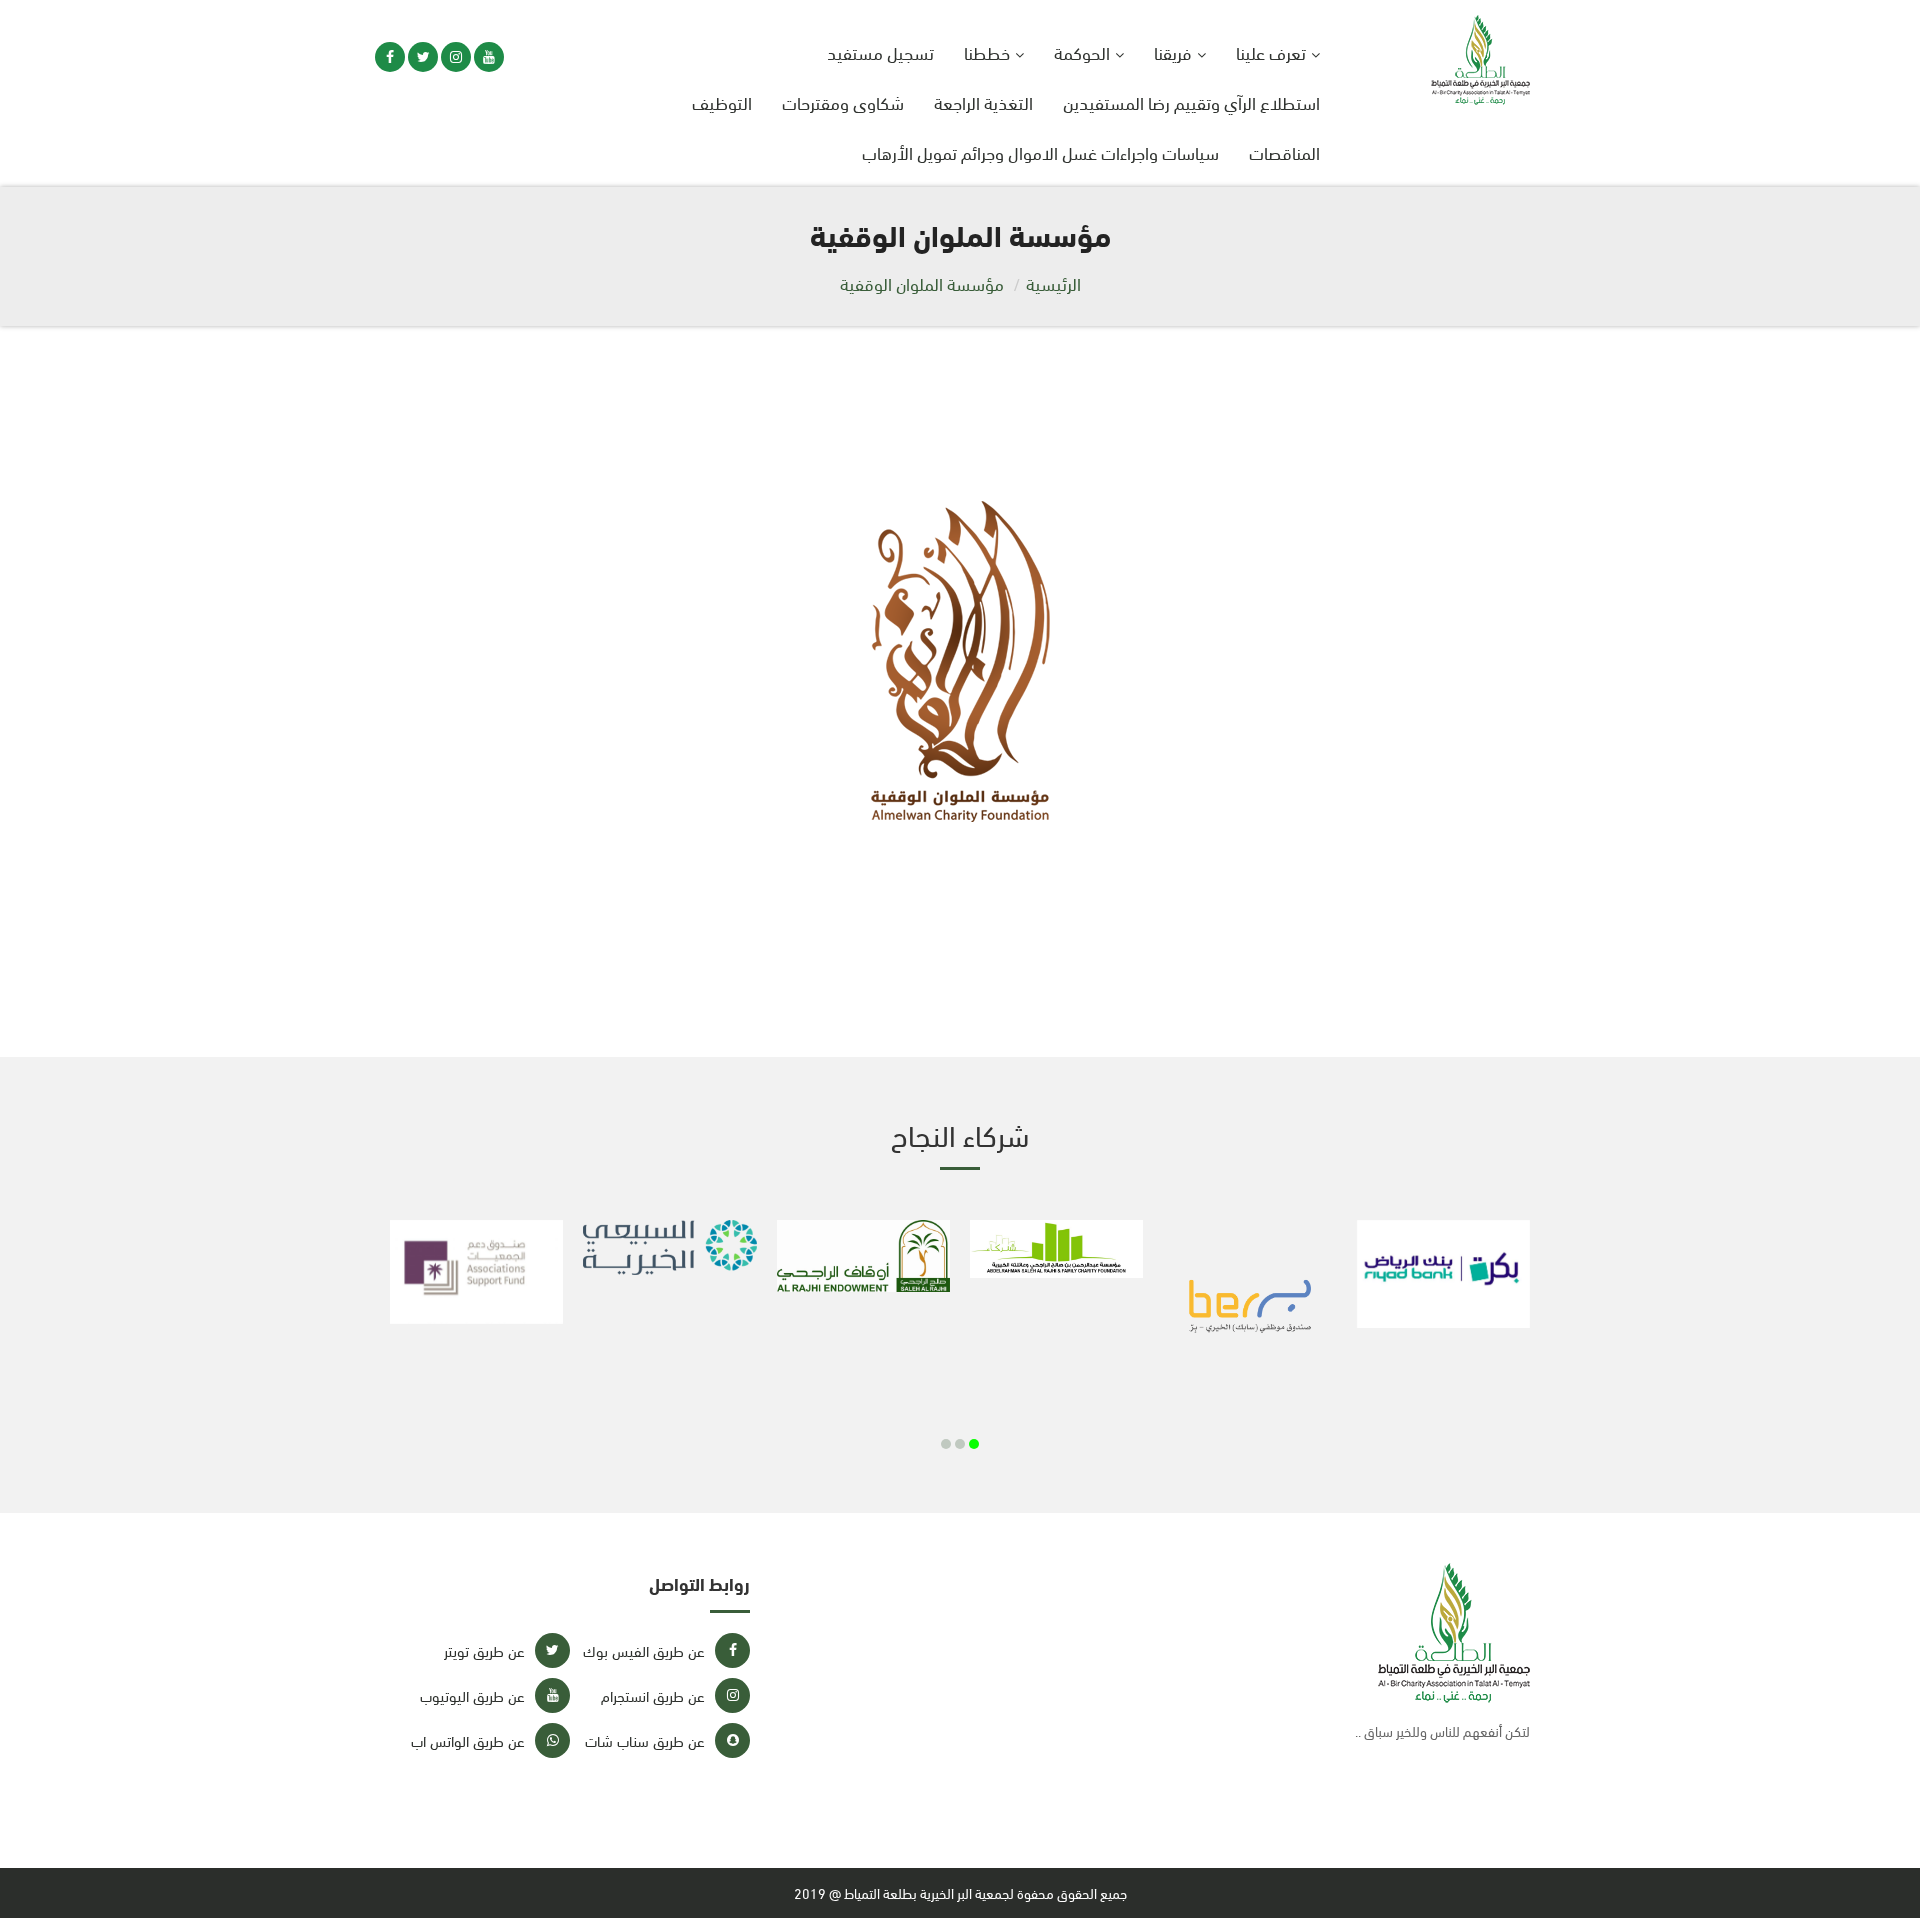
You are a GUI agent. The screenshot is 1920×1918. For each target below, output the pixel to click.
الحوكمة (1082, 51)
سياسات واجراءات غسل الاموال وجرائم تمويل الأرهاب (1040, 151)
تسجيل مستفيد (880, 51)
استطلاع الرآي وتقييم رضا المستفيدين (1191, 101)
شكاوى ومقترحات (843, 101)
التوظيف (722, 101)
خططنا (987, 51)
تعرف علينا (1271, 51)
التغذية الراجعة (983, 101)
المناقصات (1284, 151)
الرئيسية (1053, 282)
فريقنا (1173, 51)
